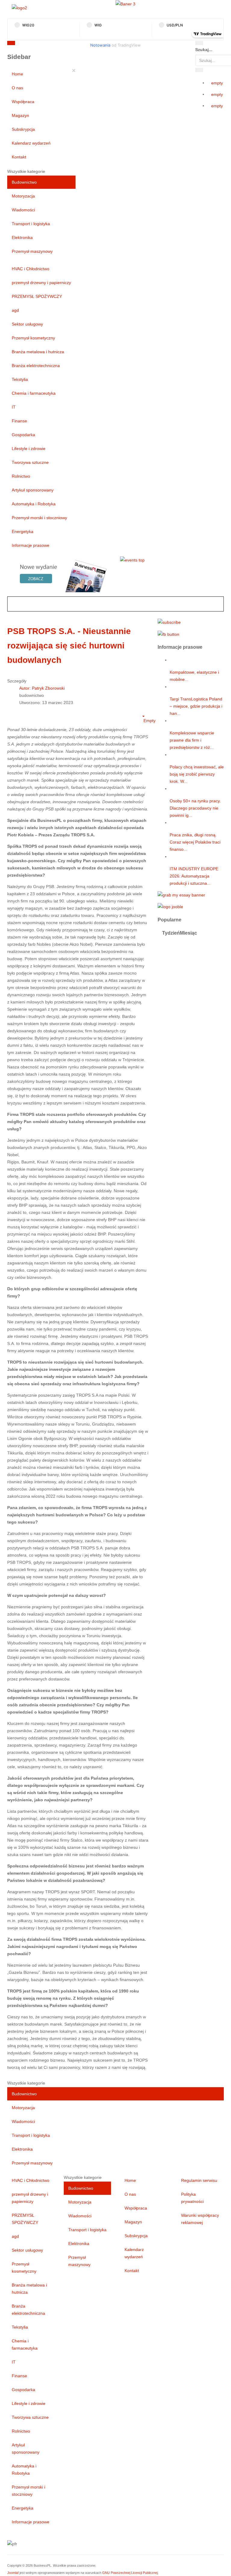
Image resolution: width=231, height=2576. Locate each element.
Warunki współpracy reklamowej (200, 2219)
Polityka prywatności (192, 2198)
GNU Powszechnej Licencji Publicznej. (130, 2573)
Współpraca (23, 102)
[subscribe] (169, 622)
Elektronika (22, 237)
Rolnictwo (21, 476)
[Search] (199, 43)
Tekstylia (20, 379)
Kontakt (19, 157)
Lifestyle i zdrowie (29, 449)
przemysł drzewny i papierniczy (41, 283)
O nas (17, 88)
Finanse (19, 421)
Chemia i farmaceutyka (34, 393)
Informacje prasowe (31, 545)
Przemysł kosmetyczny (33, 338)
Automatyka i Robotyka (34, 504)
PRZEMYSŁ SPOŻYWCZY (37, 296)
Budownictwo (24, 182)
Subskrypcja (23, 129)
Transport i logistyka (31, 224)
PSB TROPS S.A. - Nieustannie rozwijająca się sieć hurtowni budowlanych (69, 646)
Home (17, 74)
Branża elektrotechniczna (36, 366)
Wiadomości (23, 210)
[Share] (199, 70)
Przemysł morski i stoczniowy (39, 518)
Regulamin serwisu (199, 2180)
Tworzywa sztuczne (30, 462)
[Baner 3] (125, 4)
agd (15, 310)
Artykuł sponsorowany (33, 490)
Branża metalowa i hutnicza (38, 352)
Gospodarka (23, 435)
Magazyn (20, 115)
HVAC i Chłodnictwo (31, 269)
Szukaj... (204, 50)
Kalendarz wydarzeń (31, 143)
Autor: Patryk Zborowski (42, 688)
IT (14, 407)
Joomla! (13, 2573)
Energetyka (23, 531)
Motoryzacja (23, 196)
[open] (68, 44)
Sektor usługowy (27, 324)
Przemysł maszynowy (32, 251)
